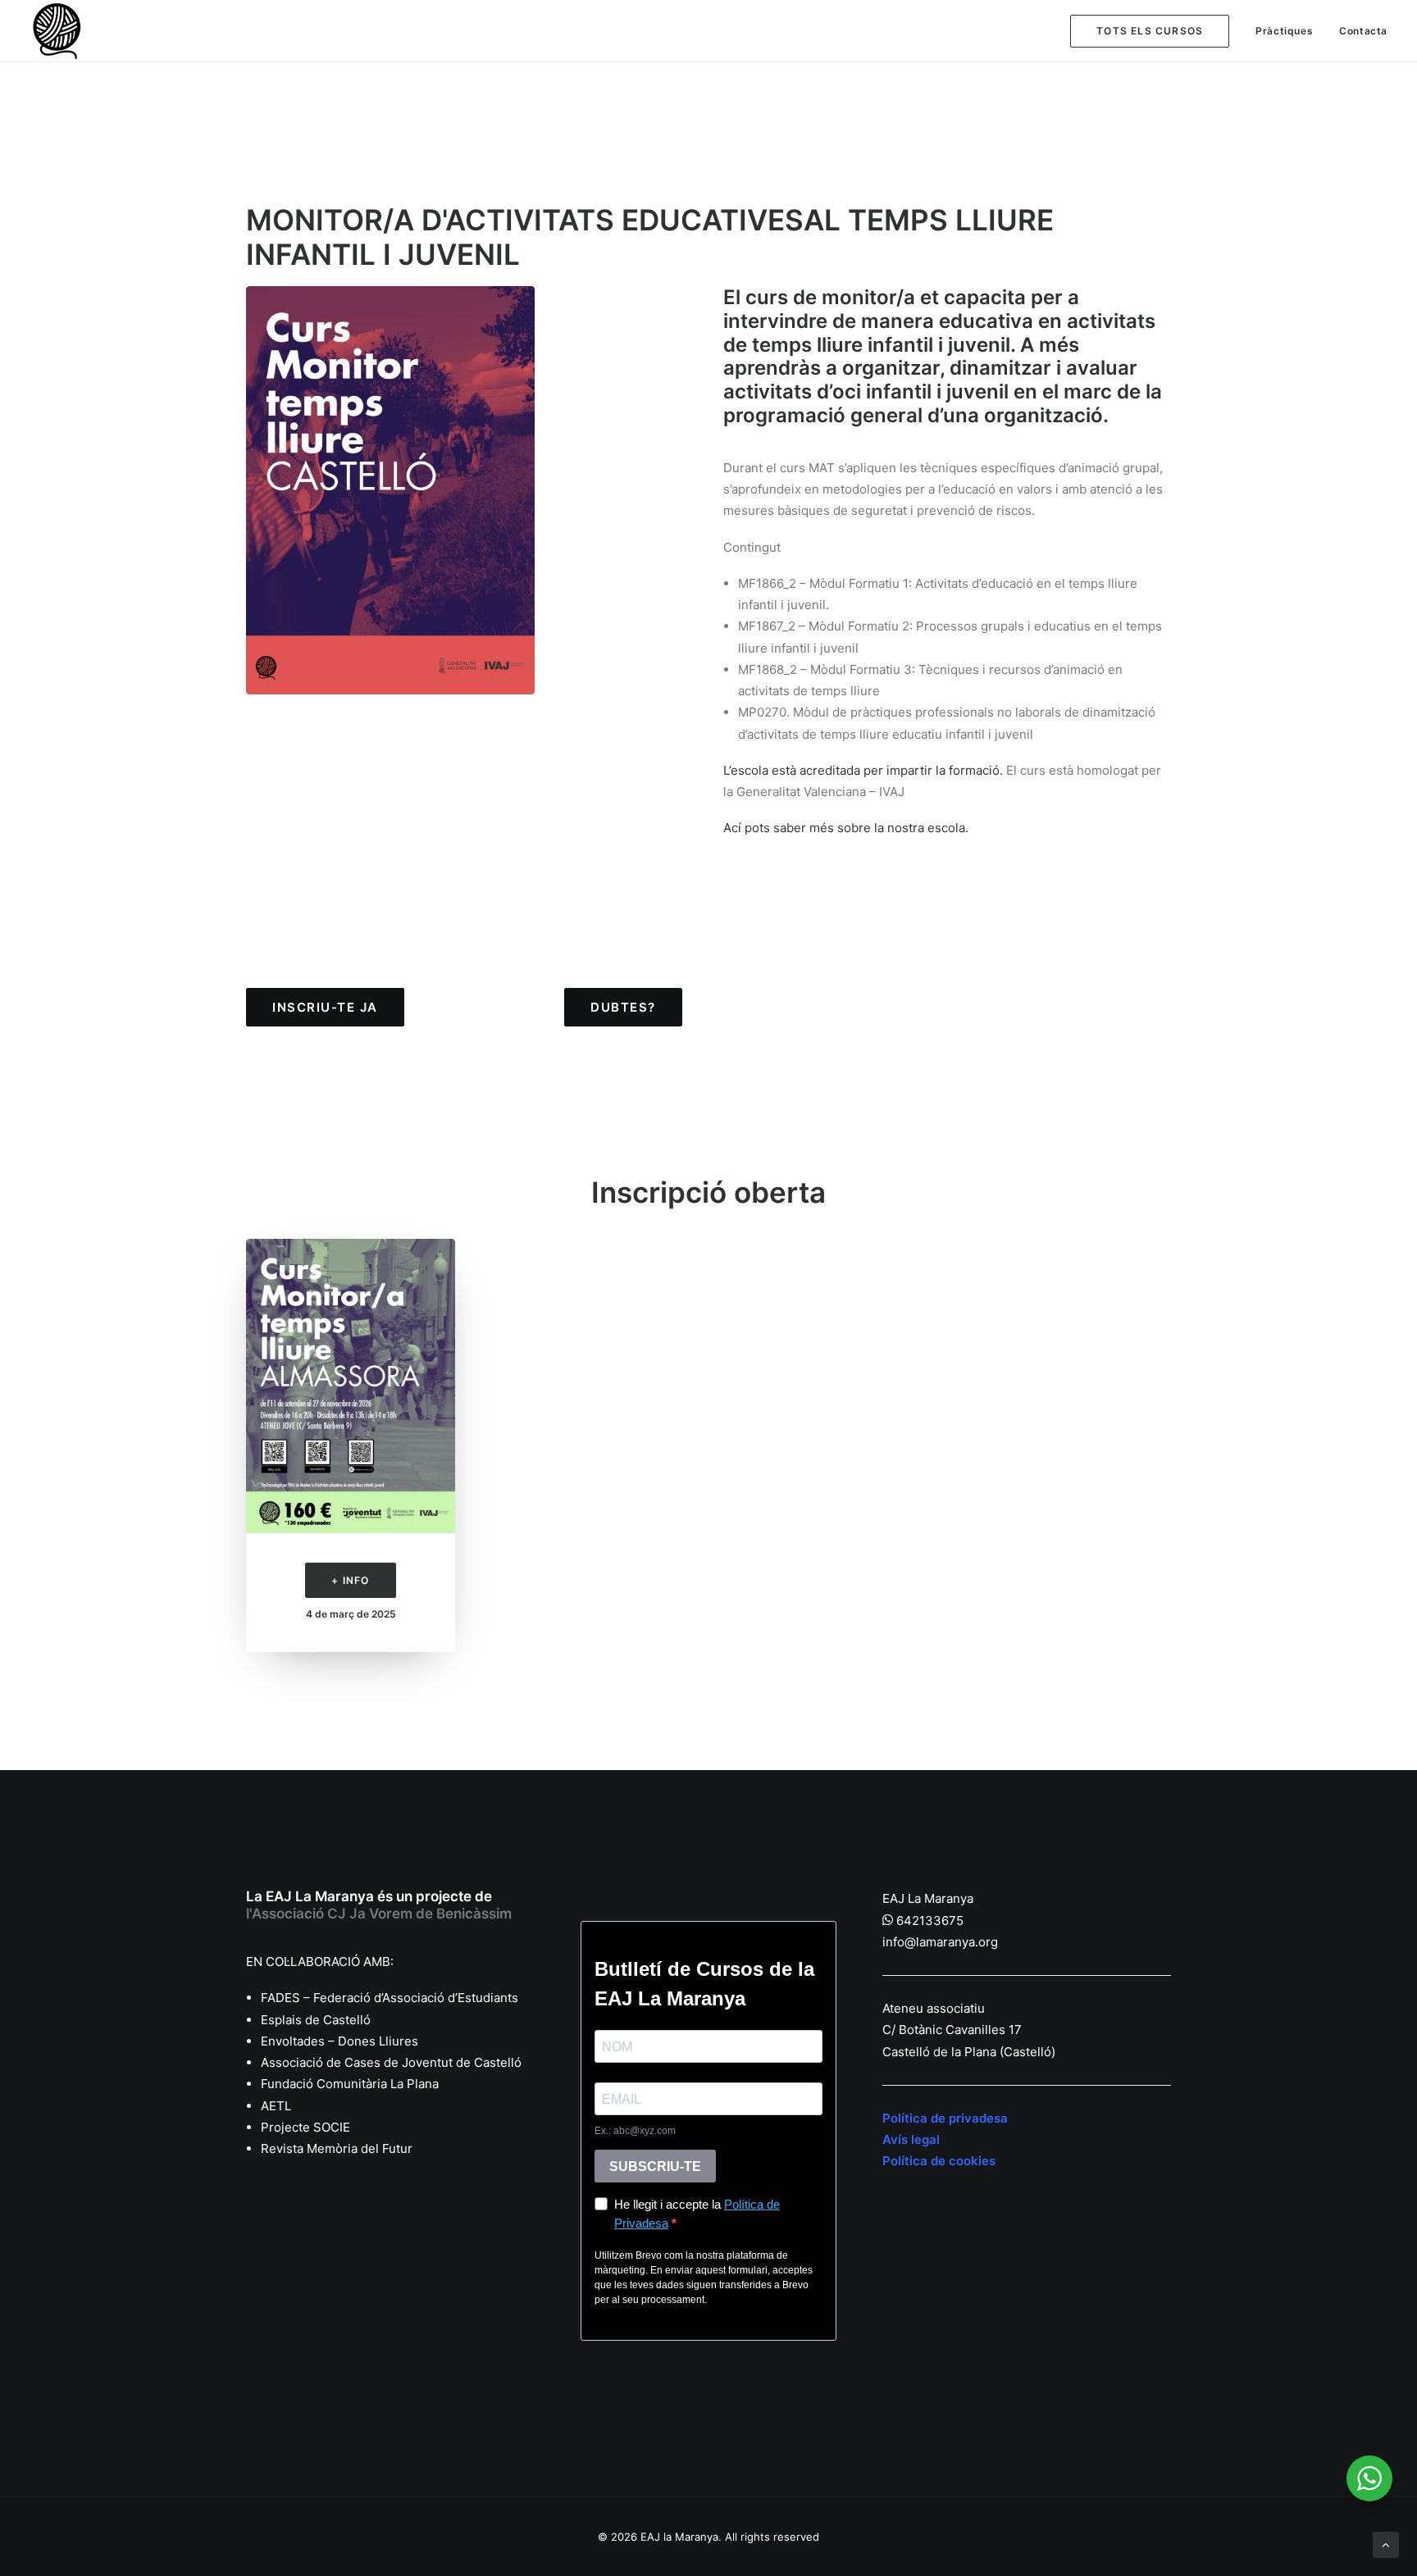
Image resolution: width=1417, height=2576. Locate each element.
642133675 (930, 1921)
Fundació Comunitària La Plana (350, 2084)
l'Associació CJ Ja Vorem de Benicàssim (379, 1914)
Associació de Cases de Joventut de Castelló (391, 2062)
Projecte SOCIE (305, 2127)
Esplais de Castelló (316, 2020)
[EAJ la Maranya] (59, 31)
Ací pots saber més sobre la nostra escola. (846, 828)
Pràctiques (1284, 31)
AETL (276, 2106)
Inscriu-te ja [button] (325, 1007)
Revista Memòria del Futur (337, 2148)
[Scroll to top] (1386, 2544)
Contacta (1363, 31)
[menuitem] (1155, 31)
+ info (350, 1580)
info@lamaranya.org (940, 1942)
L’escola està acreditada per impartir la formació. (863, 770)
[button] (351, 1386)
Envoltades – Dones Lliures (339, 2041)
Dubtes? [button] (623, 1007)
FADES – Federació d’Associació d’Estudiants (390, 1998)
